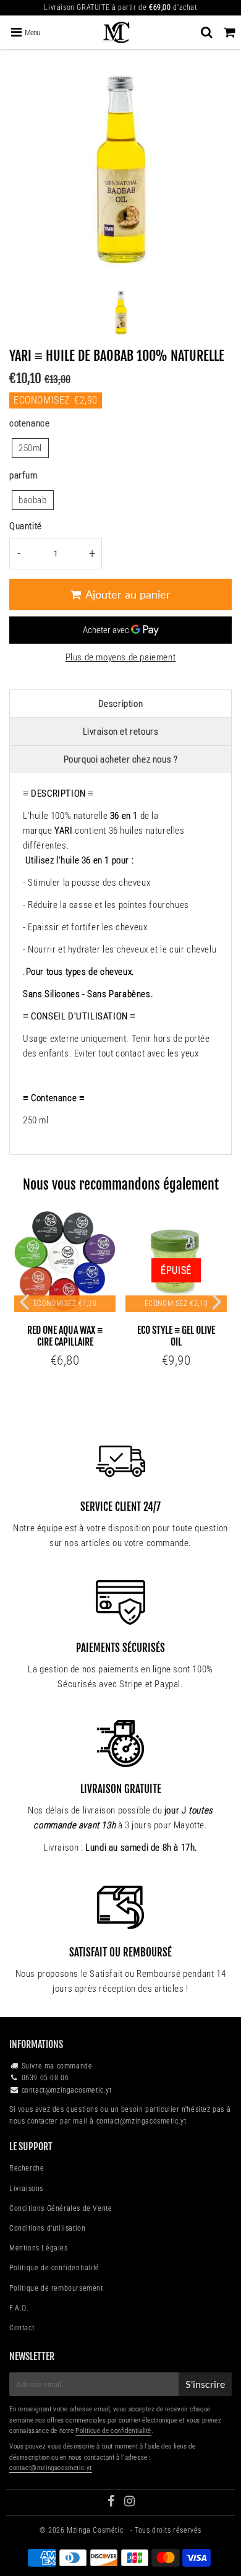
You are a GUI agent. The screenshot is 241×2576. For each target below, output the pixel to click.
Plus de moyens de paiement (121, 657)
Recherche (27, 2168)
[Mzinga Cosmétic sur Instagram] (130, 2503)
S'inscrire (205, 2384)
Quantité (26, 526)
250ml (30, 448)
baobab (33, 500)
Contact (22, 2328)
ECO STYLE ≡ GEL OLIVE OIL (176, 1336)
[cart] (230, 32)
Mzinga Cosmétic (96, 2530)
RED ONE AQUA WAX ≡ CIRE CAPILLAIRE (65, 1336)
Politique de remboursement (56, 2288)
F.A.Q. (19, 2308)
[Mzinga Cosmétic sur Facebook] (112, 2503)
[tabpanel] (121, 313)
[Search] (207, 32)
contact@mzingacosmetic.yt (67, 2090)
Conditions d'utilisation (47, 2228)
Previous (24, 1301)
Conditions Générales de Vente (61, 2208)
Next (217, 1301)
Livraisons (26, 2189)
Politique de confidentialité (54, 2268)
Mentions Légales (39, 2248)
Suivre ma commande (57, 2066)
